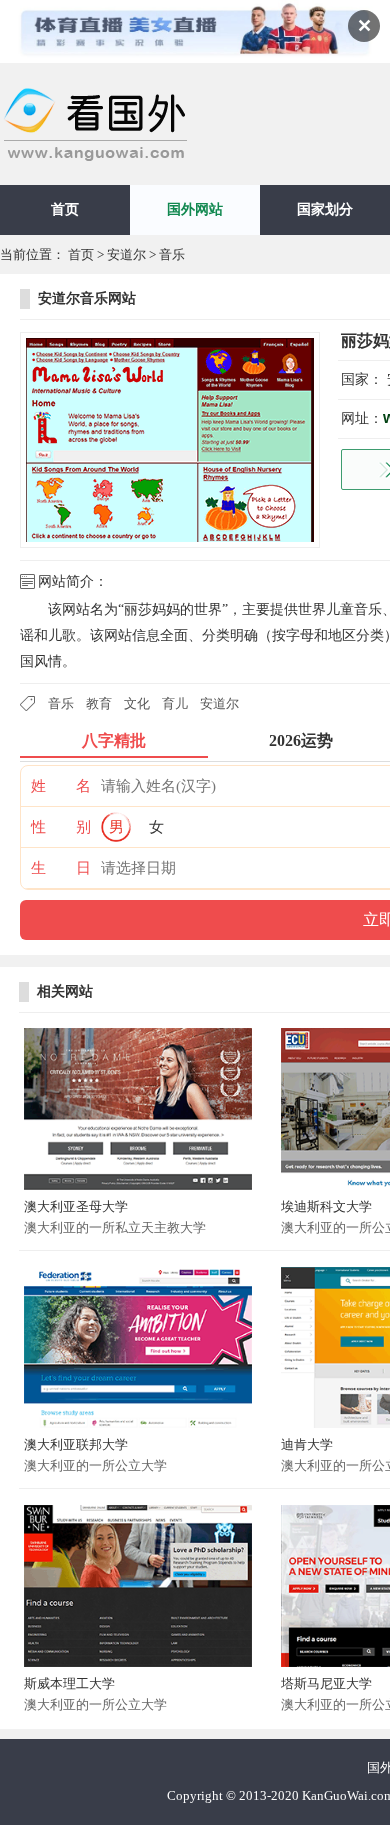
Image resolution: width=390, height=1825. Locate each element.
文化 (137, 703)
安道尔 (126, 254)
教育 (99, 703)
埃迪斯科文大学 (326, 1206)
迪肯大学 (307, 1444)
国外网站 (195, 209)
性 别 (61, 827)
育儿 (175, 703)
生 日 (61, 868)
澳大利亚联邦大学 (76, 1444)
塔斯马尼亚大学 (326, 1683)
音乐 (172, 254)
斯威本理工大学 (69, 1683)
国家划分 (325, 209)
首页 (65, 209)
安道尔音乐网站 (87, 298)
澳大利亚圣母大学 (76, 1206)
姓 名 (61, 786)
